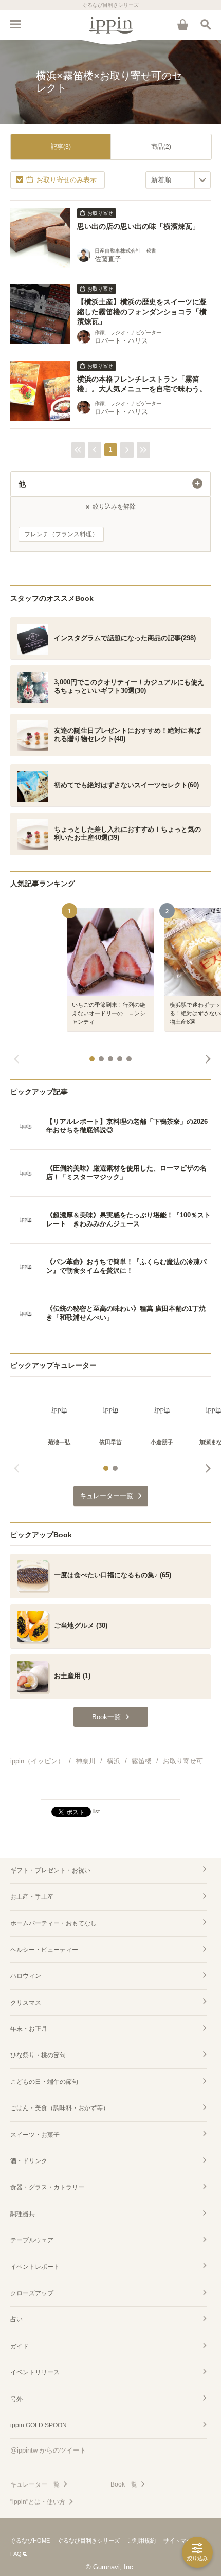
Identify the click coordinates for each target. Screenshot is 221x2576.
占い (16, 2319)
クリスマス (26, 2003)
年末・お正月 (29, 2029)
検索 (206, 24)
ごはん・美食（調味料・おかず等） (60, 2108)
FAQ (16, 2554)
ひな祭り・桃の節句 (38, 2055)
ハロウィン (26, 1976)
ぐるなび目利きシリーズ (89, 2541)
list (96, 1811)
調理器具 (23, 2214)
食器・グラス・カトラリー (47, 2187)
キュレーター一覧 (35, 2484)
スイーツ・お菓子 (35, 2135)
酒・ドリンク (29, 2161)
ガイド (20, 2346)
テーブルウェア (32, 2240)
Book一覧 (124, 2484)
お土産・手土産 (32, 1897)
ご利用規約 (142, 2541)
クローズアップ (32, 2293)
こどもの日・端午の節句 (44, 2082)
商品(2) (161, 147)
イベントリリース (35, 2372)
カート (182, 24)
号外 (16, 2399)
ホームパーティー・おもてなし (53, 1923)
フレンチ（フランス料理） (61, 534)
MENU (15, 24)
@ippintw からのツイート (48, 2450)
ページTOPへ (110, 1787)
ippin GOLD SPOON (39, 2425)
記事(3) (61, 147)
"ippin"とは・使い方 (38, 2502)
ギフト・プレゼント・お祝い (50, 1870)
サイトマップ (180, 2541)
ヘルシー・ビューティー (44, 1950)
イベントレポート (35, 2267)
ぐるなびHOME (30, 2541)
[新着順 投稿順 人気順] (178, 180)
